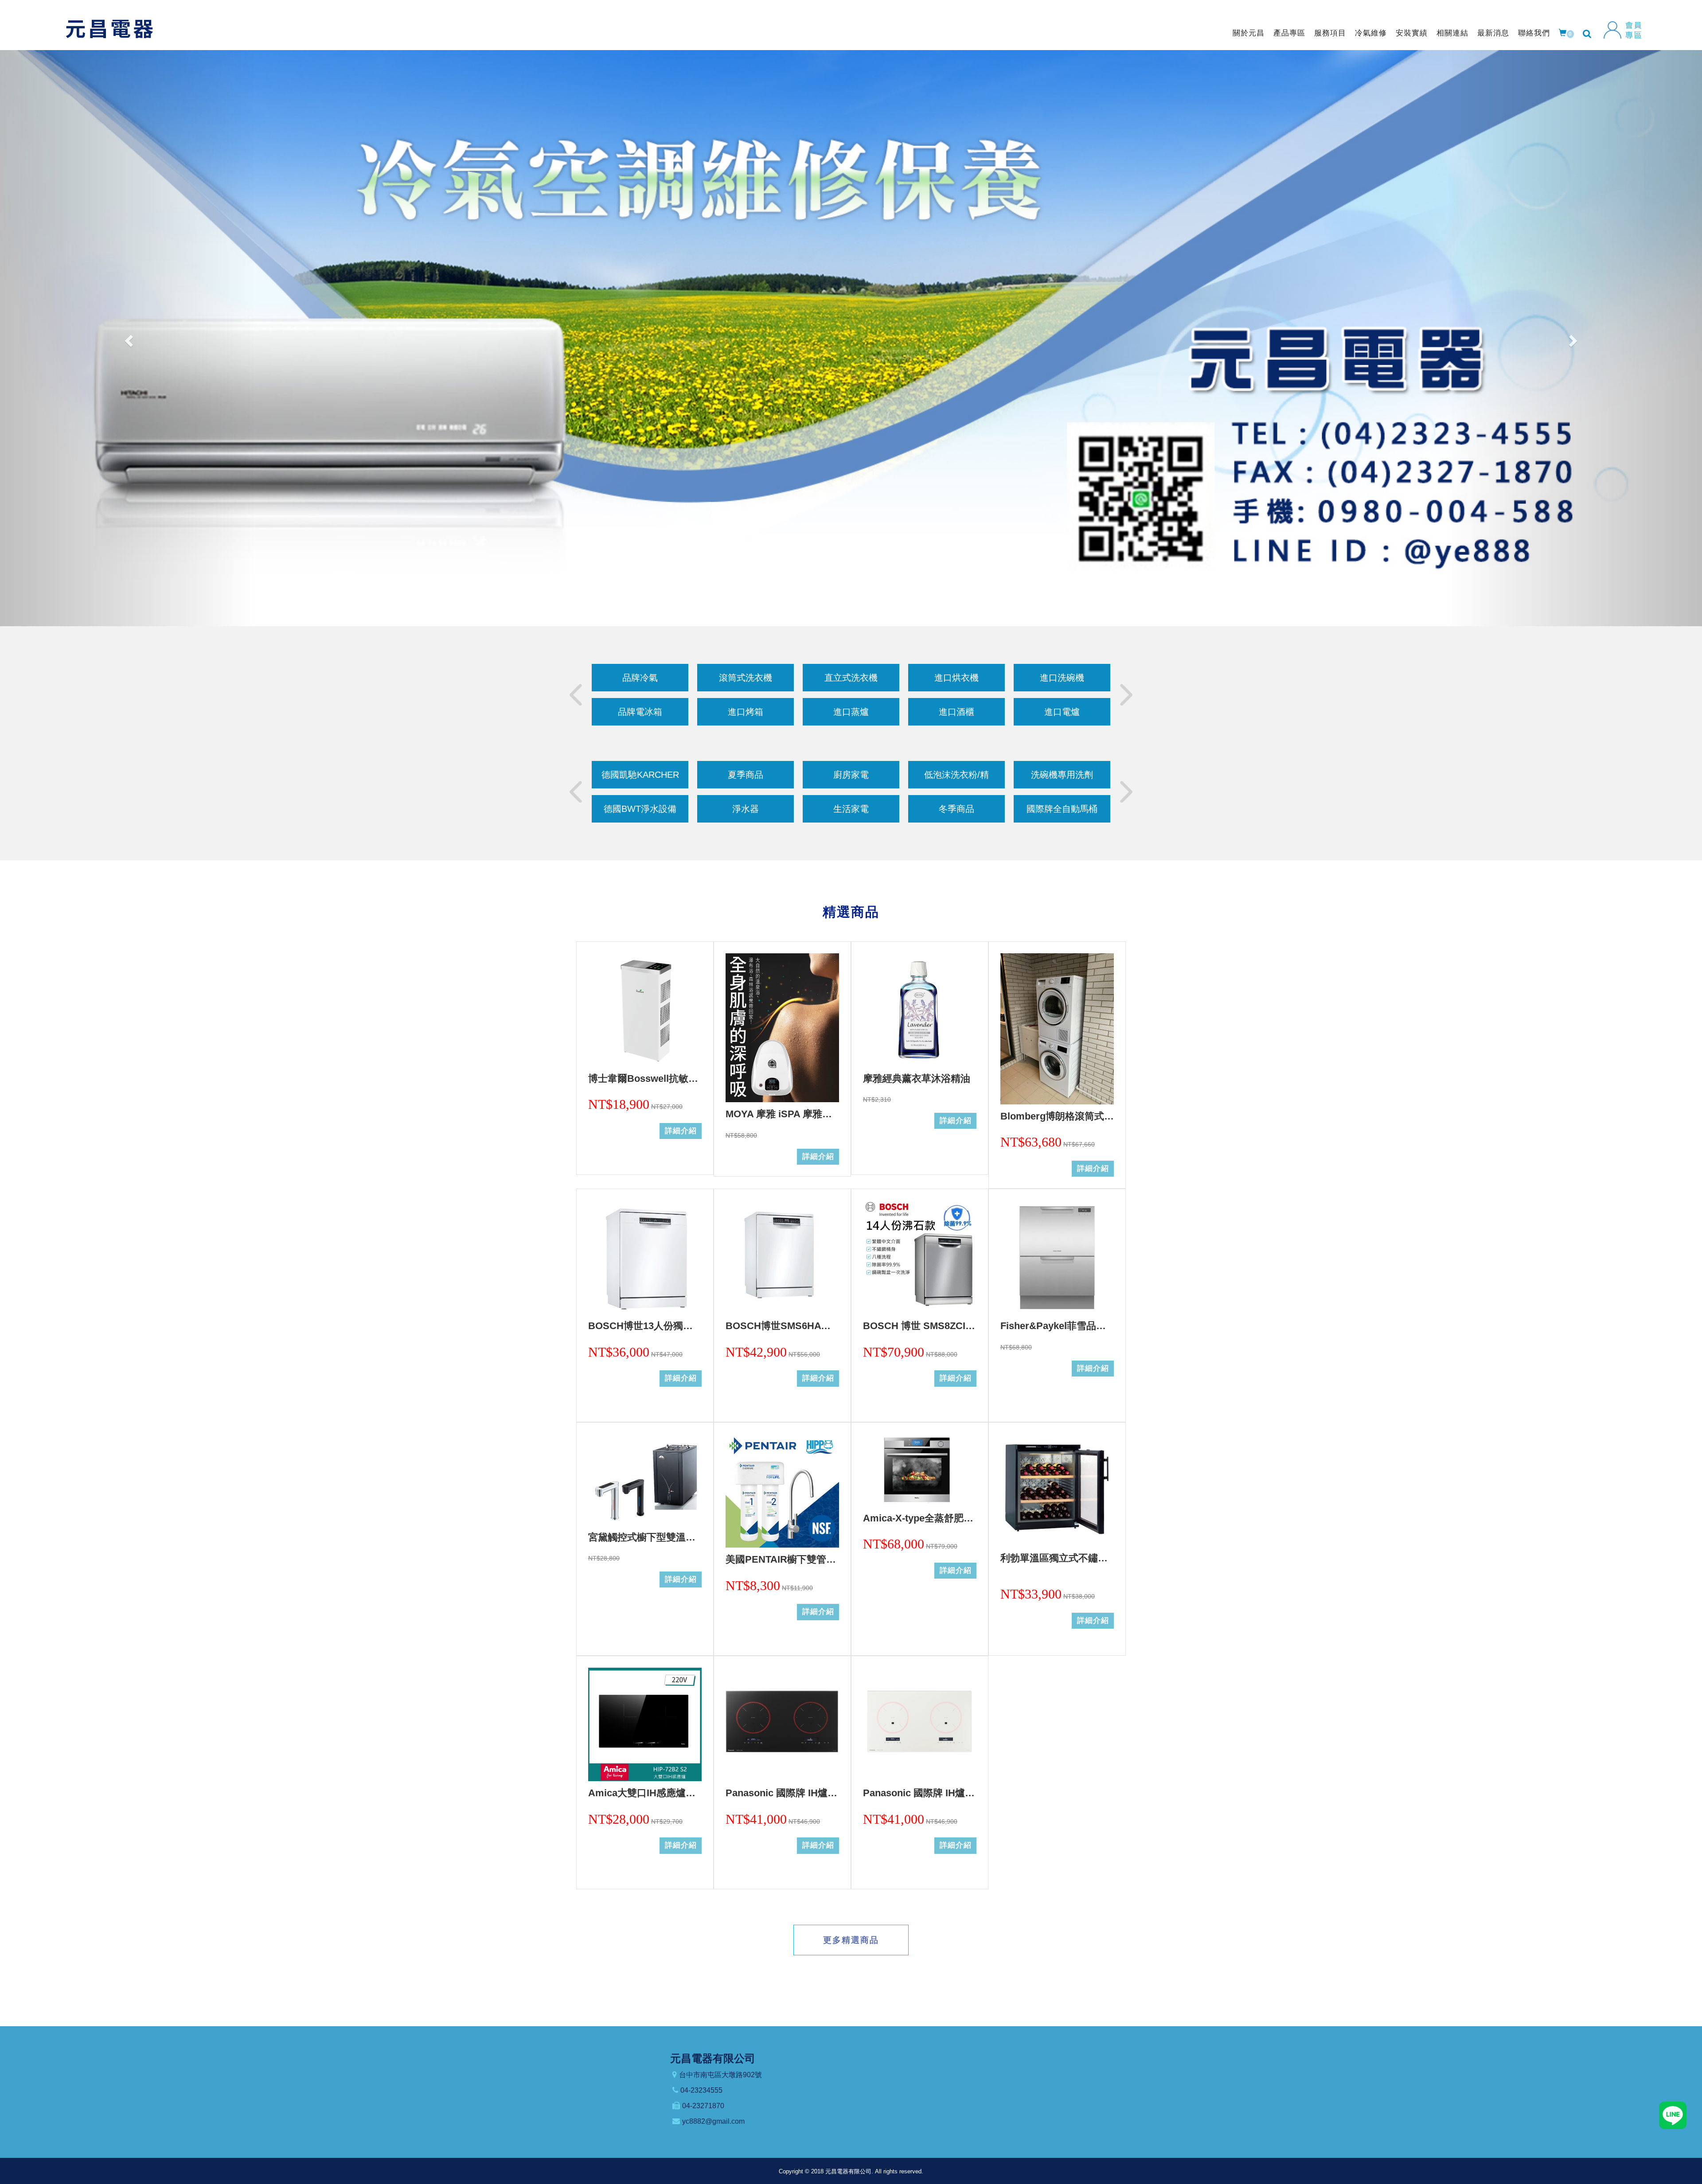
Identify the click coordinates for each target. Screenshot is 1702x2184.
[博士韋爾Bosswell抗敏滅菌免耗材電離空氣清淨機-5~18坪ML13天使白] (645, 1010)
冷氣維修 (1371, 33)
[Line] (1673, 2115)
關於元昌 (1249, 33)
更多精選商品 (851, 1940)
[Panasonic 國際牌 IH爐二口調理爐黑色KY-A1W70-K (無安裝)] (782, 1724)
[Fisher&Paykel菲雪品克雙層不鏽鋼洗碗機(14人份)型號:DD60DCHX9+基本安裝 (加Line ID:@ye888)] (1057, 1257)
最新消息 (1493, 33)
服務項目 (1330, 33)
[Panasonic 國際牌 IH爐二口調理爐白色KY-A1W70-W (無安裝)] (920, 1724)
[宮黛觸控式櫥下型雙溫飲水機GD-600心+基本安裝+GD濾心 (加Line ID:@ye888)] (645, 1480)
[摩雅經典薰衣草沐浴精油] (920, 1010)
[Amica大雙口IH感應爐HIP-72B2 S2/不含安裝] (645, 1724)
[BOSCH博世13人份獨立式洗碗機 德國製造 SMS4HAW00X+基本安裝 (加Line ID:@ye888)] (645, 1257)
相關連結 (1452, 33)
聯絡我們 (1534, 33)
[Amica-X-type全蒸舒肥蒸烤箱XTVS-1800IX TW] (920, 1470)
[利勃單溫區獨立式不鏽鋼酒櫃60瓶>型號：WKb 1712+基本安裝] (1057, 1490)
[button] (128, 338)
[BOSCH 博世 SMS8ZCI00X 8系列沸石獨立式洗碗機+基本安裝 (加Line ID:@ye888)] (920, 1257)
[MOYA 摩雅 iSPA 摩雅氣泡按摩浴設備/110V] (782, 1028)
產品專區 (1289, 33)
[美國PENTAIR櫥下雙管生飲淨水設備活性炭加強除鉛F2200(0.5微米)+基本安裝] (782, 1491)
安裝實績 (1412, 33)
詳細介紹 (681, 1131)
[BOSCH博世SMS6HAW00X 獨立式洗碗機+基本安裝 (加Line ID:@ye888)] (782, 1257)
